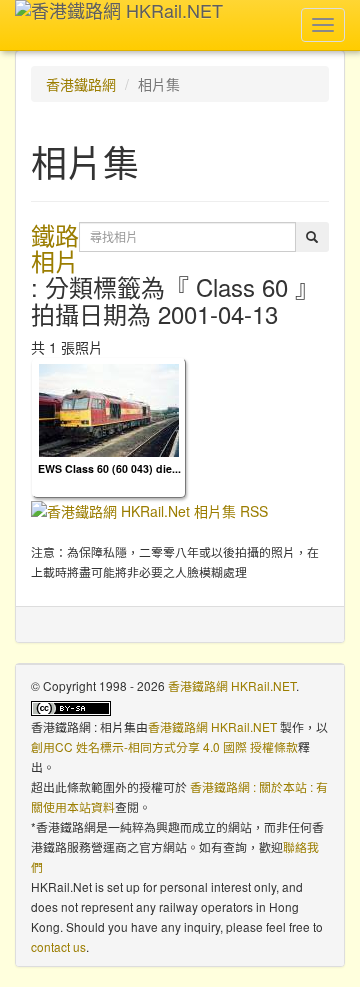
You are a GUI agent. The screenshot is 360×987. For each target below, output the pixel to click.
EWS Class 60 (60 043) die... (109, 468)
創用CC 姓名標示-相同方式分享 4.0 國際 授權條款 (164, 746)
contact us (58, 946)
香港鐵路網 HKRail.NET (232, 685)
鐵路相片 (55, 247)
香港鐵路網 (81, 84)
